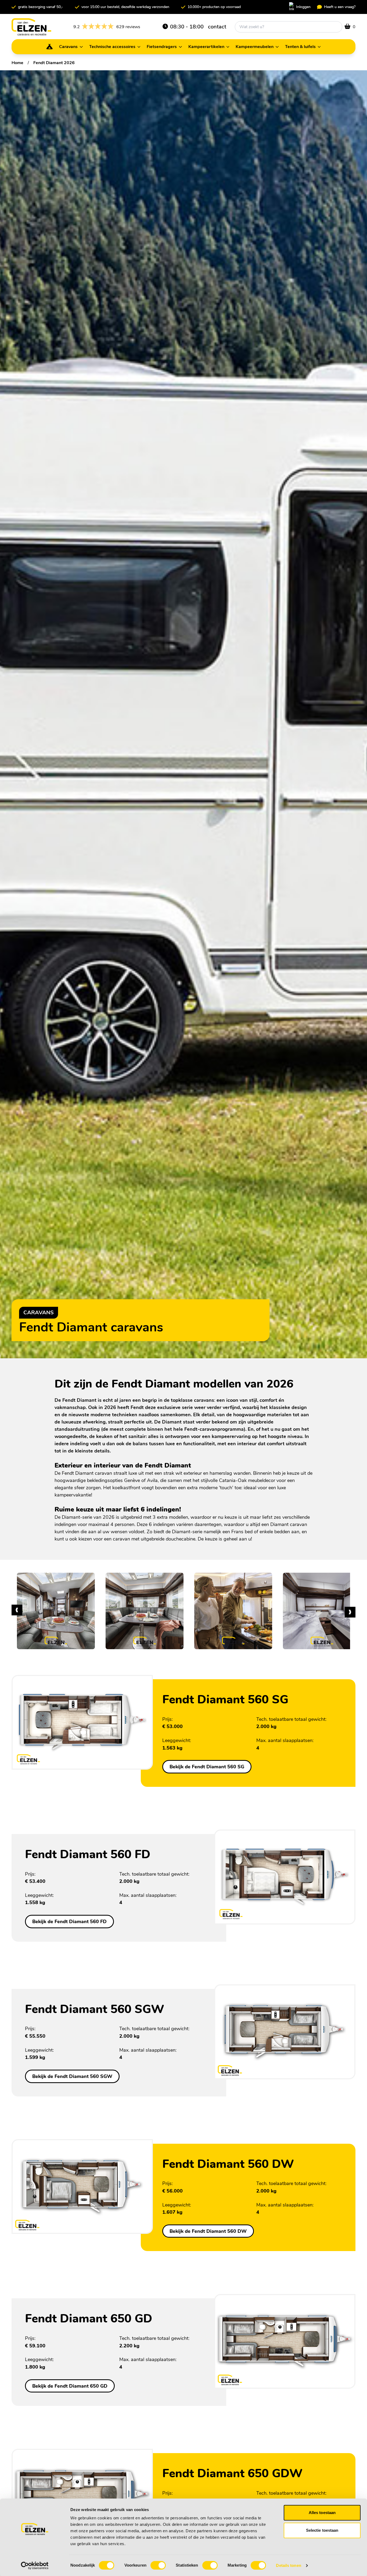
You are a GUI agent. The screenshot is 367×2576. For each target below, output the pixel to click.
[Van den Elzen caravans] (31, 27)
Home (17, 63)
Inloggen (303, 7)
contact (217, 27)
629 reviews (107, 27)
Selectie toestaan (322, 2530)
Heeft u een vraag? (340, 7)
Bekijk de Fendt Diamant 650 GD (70, 2386)
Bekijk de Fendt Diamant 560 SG (207, 1767)
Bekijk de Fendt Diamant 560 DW (208, 2231)
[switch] (158, 2565)
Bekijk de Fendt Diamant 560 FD (69, 1921)
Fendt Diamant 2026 (54, 63)
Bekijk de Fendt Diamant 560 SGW (72, 2076)
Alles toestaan (322, 2513)
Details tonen (288, 2565)
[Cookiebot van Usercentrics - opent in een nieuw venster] (35, 2566)
